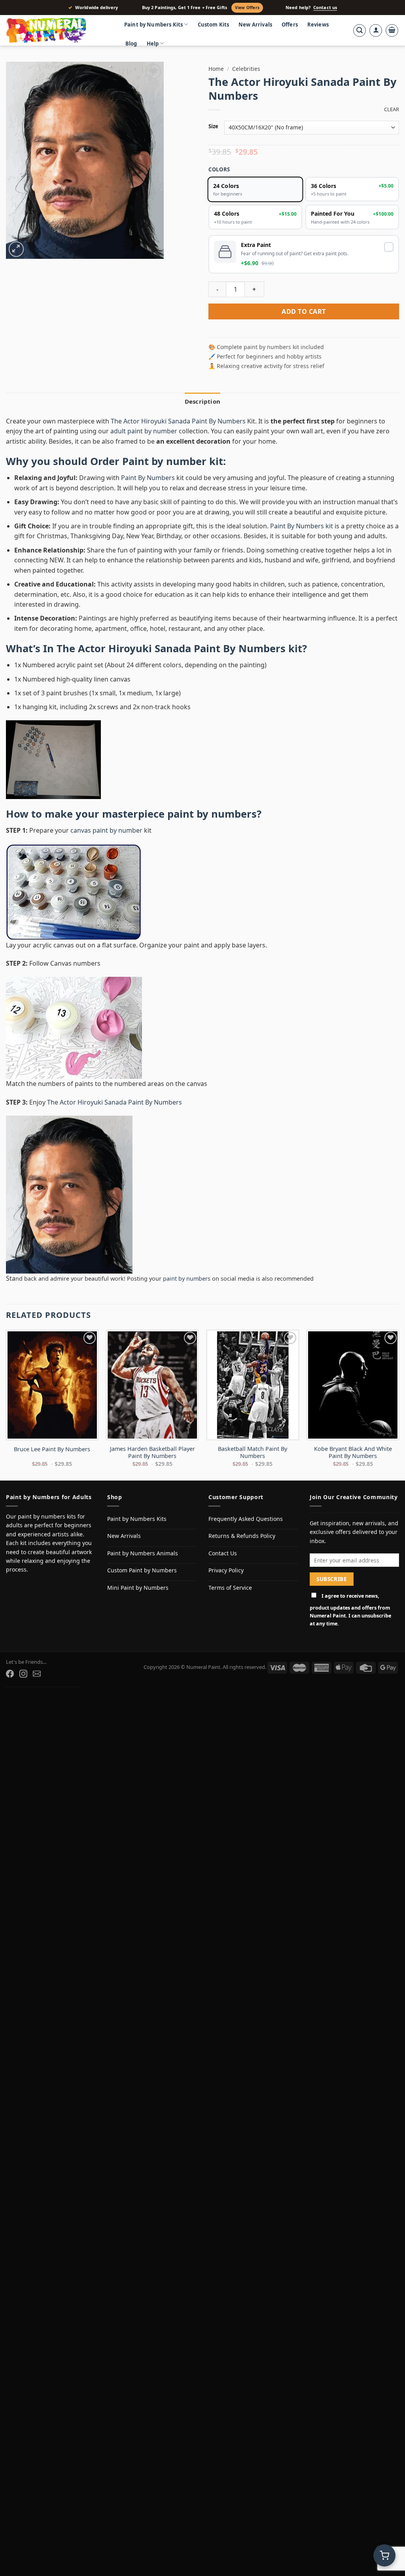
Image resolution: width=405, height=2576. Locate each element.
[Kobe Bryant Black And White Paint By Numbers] (353, 1385)
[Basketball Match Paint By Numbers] (253, 1385)
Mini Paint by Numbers (138, 1588)
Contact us (325, 8)
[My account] (376, 30)
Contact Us (223, 1553)
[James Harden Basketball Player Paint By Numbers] (152, 1385)
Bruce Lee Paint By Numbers (52, 1449)
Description (202, 401)
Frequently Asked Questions (246, 1519)
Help (153, 44)
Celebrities (246, 69)
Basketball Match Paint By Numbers (253, 1453)
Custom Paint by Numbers (142, 1570)
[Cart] (392, 30)
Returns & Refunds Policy (242, 1536)
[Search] (360, 30)
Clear (392, 109)
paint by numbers (212, 814)
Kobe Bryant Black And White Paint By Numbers (353, 1453)
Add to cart (304, 311)
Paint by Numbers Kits (153, 25)
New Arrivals (255, 25)
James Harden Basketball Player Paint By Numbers (152, 1453)
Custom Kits (214, 25)
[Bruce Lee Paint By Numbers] (52, 1385)
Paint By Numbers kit (302, 526)
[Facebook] (10, 1674)
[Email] (37, 1674)
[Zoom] (16, 249)
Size (213, 127)
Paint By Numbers (148, 478)
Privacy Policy (226, 1570)
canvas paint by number (106, 830)
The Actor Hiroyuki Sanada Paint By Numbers (179, 421)
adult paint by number (144, 431)
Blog (131, 44)
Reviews (318, 25)
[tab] (202, 401)
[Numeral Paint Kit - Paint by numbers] (57, 30)
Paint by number (164, 461)
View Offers (247, 8)
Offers (290, 25)
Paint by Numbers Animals (143, 1553)
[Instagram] (23, 1674)
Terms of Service (230, 1588)
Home (216, 69)
